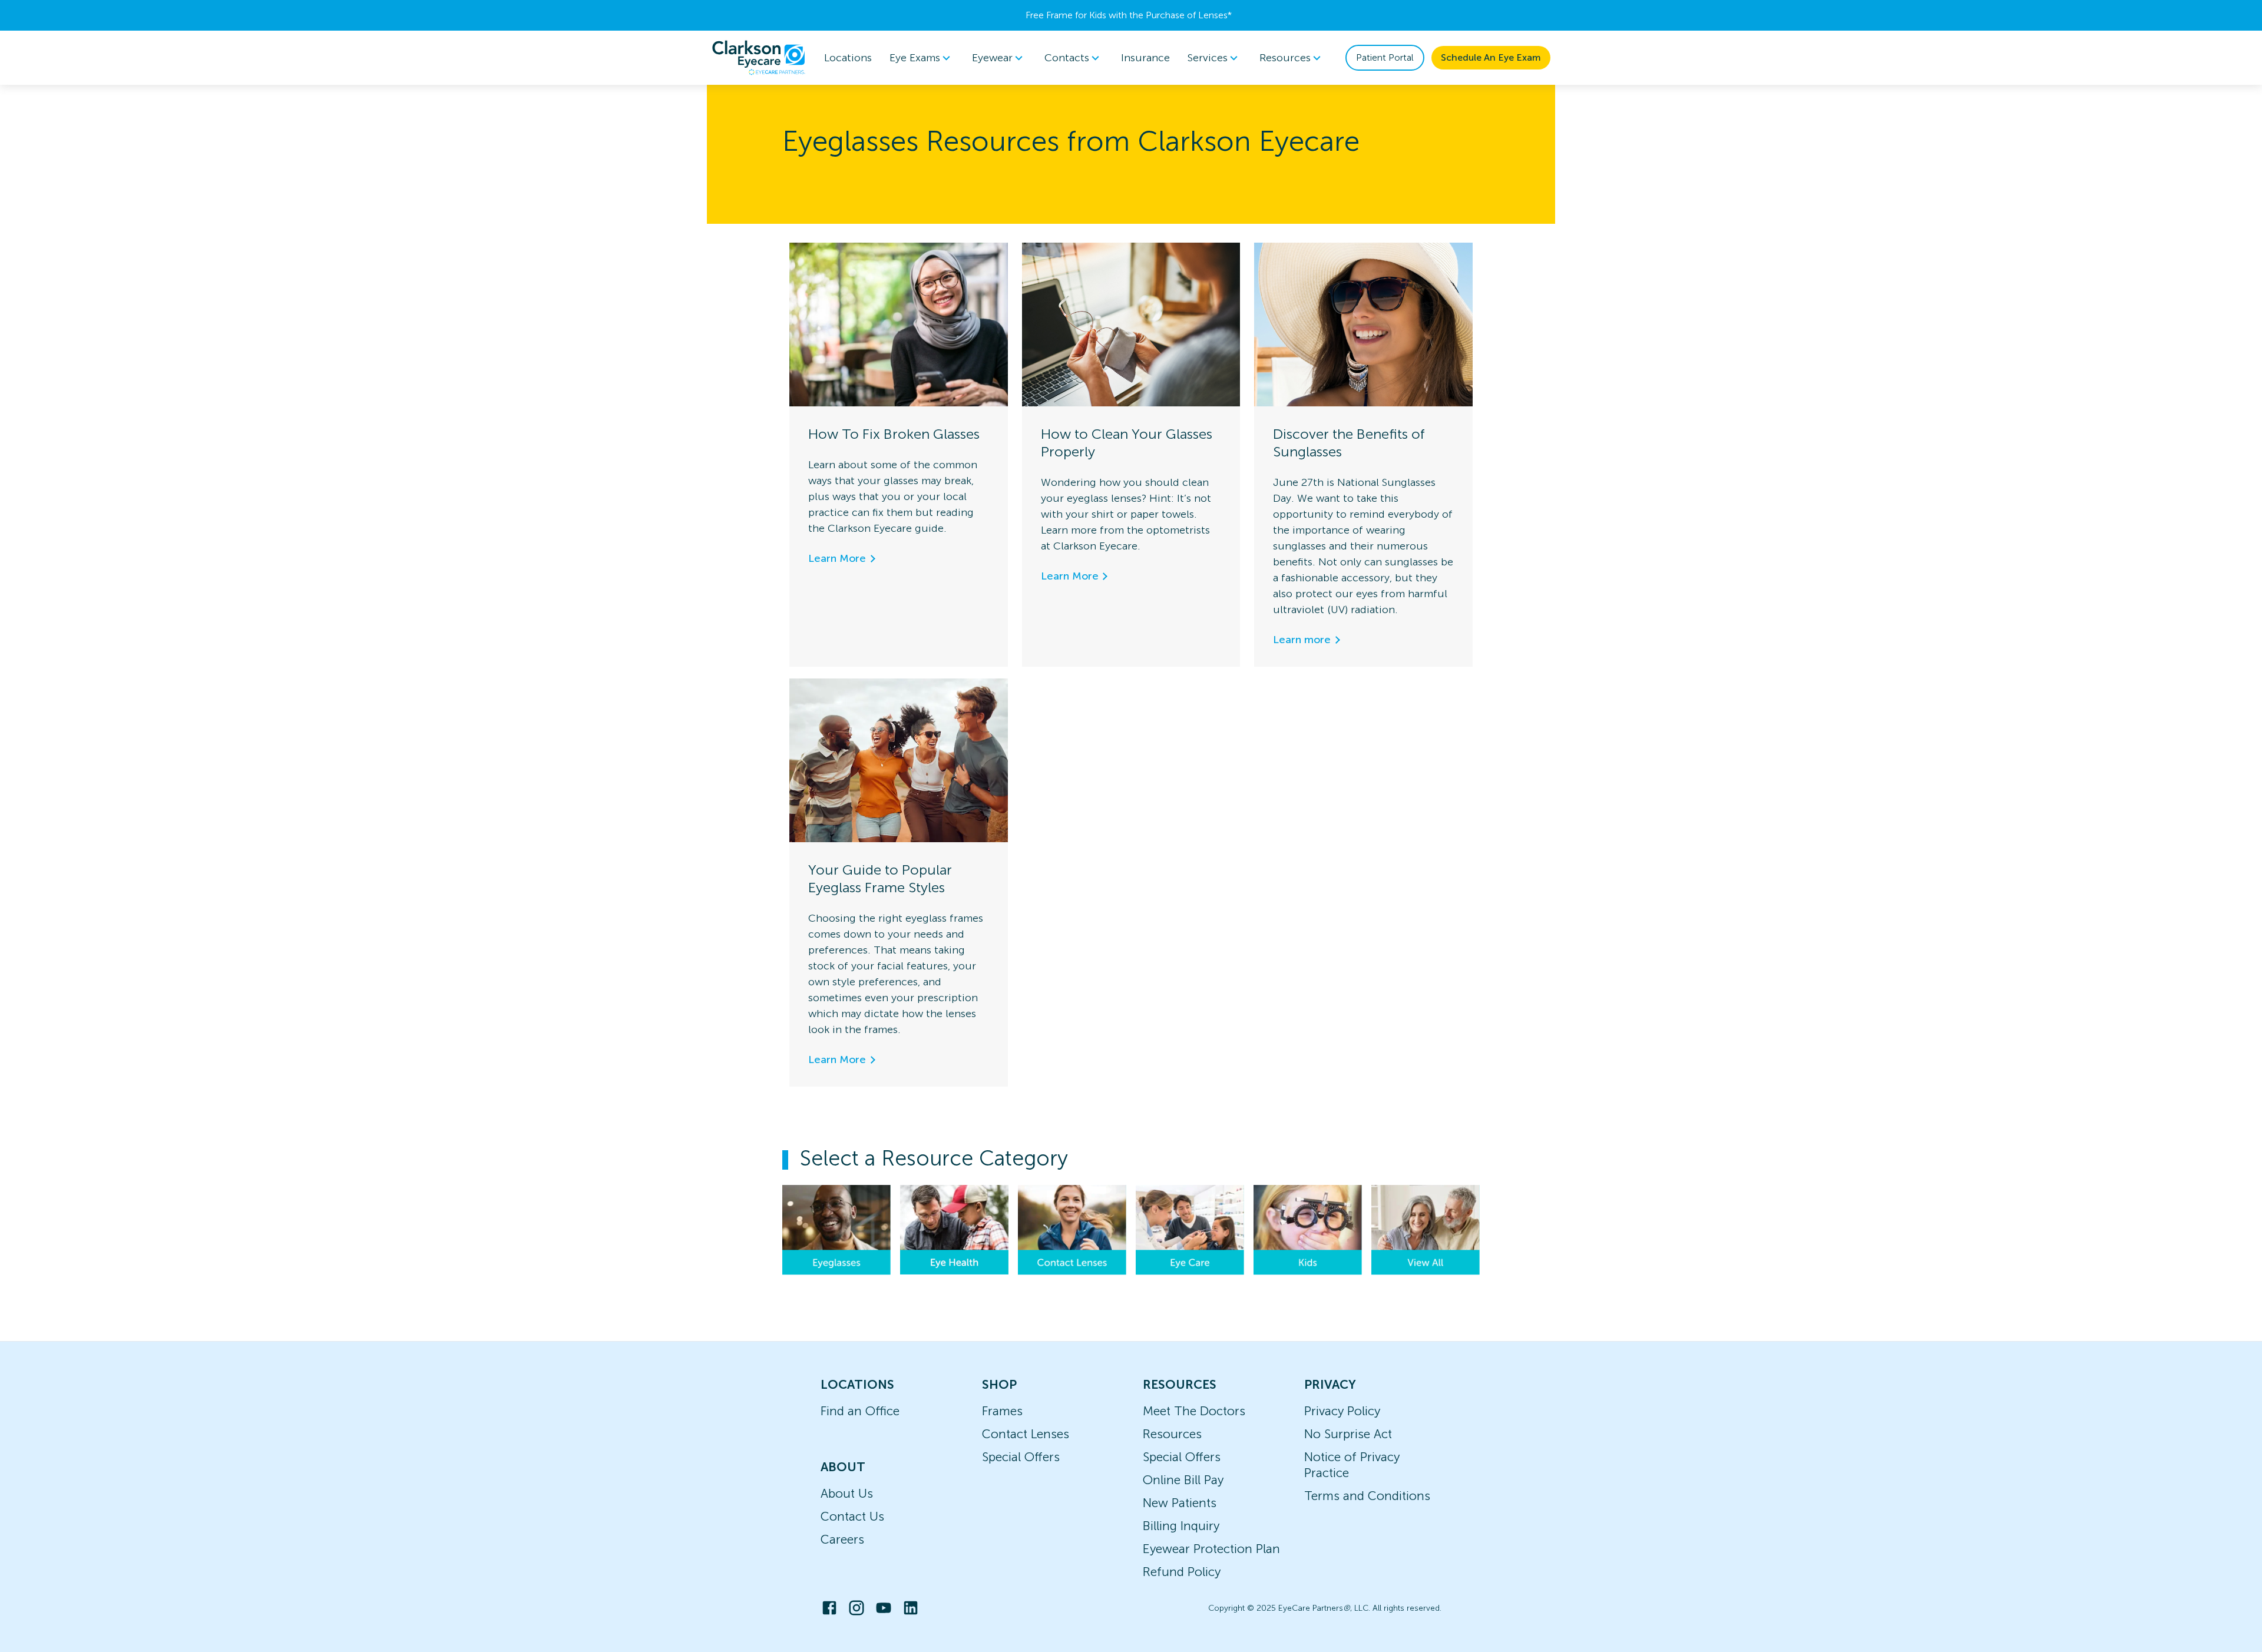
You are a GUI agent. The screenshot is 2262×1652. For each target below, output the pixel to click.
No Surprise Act (1348, 1434)
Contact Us (852, 1516)
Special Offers (1021, 1457)
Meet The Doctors (1194, 1411)
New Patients (1180, 1503)
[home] (759, 58)
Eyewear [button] (992, 58)
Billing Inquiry (1181, 1526)
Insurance (1145, 58)
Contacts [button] (1067, 58)
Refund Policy (1182, 1572)
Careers (842, 1539)
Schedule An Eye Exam (1491, 57)
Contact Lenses (1026, 1434)
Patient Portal (1385, 57)
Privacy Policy (1342, 1411)
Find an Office (860, 1411)
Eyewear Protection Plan (1211, 1549)
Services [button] (1208, 58)
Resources (1172, 1434)
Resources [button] (1285, 58)
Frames (1002, 1411)
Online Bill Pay (1183, 1480)
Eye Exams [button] (915, 58)
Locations (848, 58)
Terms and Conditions (1367, 1496)
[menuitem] (922, 58)
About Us (847, 1493)
